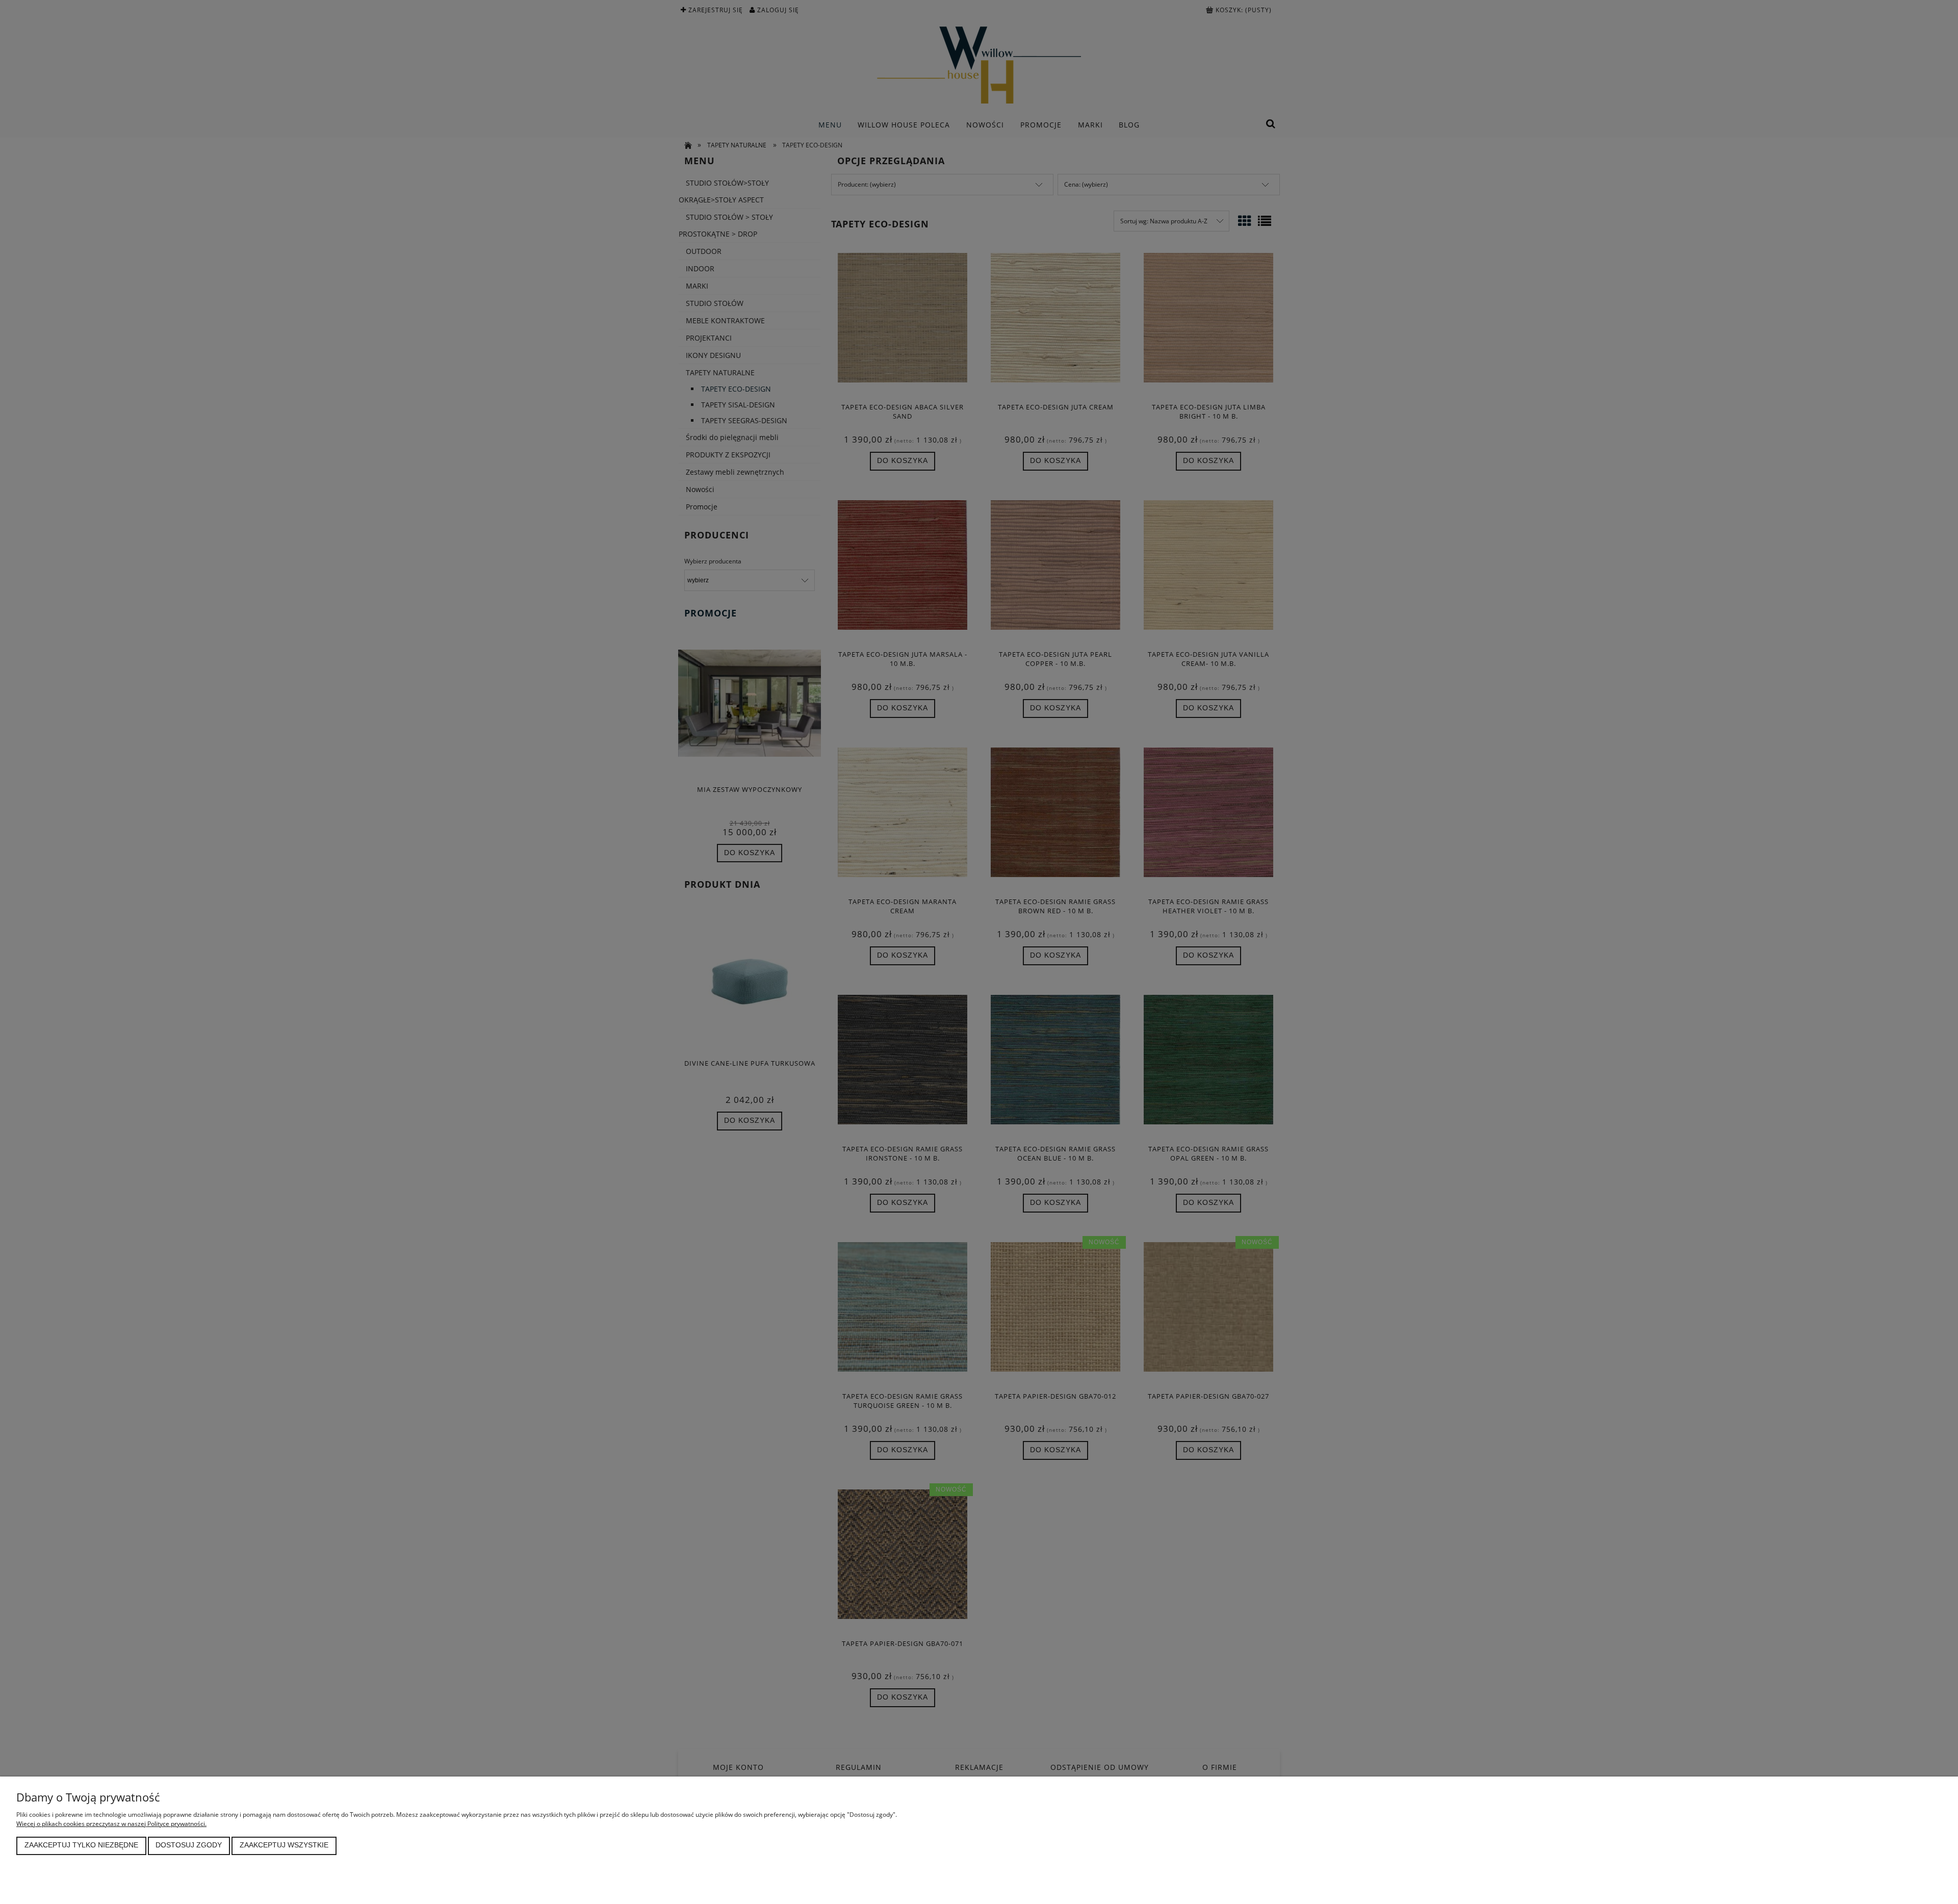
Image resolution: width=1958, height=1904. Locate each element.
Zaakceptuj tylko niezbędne (81, 1845)
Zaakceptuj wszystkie (284, 1845)
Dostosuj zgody (189, 1845)
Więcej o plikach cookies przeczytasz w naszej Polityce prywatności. (111, 1824)
